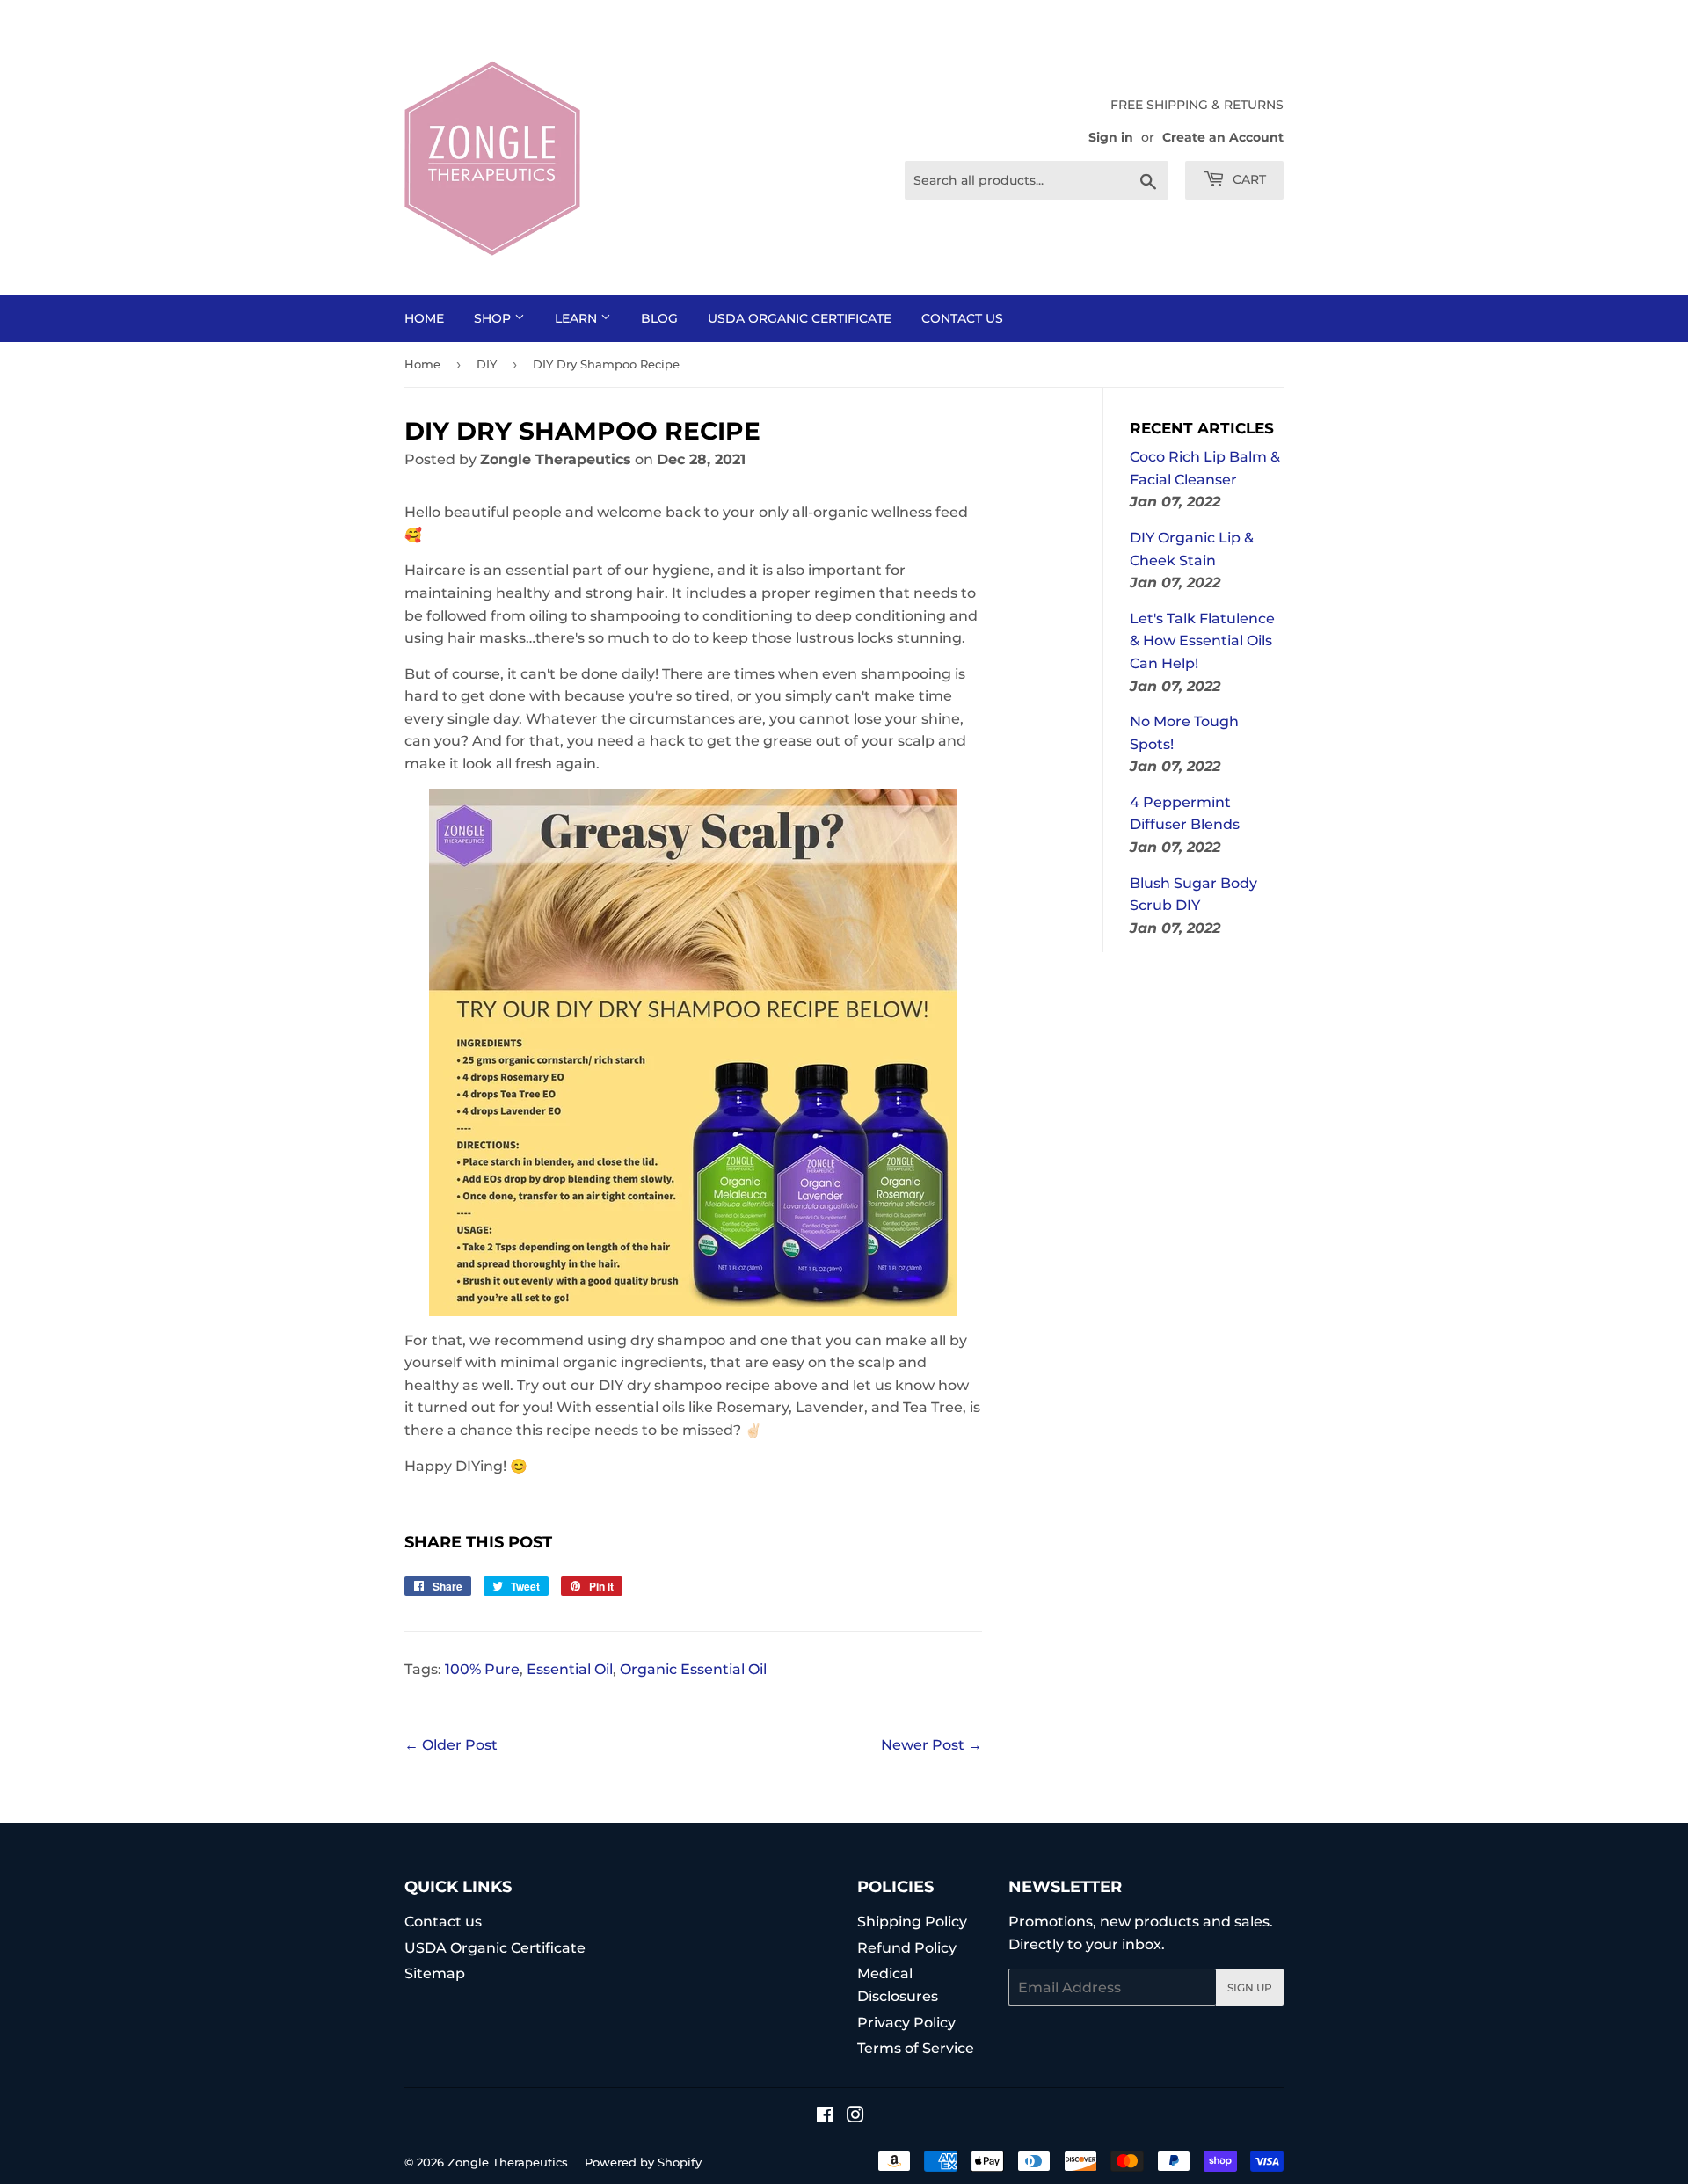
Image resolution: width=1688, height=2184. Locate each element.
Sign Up (1250, 1987)
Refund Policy (907, 1948)
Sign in (1111, 137)
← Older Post (451, 1745)
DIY (487, 364)
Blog (659, 318)
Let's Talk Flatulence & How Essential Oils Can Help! (1202, 641)
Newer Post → (931, 1745)
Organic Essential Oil (693, 1669)
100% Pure (482, 1669)
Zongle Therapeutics (508, 2162)
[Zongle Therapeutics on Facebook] (825, 2117)
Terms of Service (916, 2048)
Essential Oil (570, 1669)
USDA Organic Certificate (800, 318)
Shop (494, 318)
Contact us (962, 318)
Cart (1248, 179)
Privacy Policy (906, 2023)
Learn (578, 318)
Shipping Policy (912, 1922)
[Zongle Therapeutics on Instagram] (855, 2117)
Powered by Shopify (643, 2162)
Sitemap (435, 1973)
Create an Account (1223, 137)
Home (424, 318)
